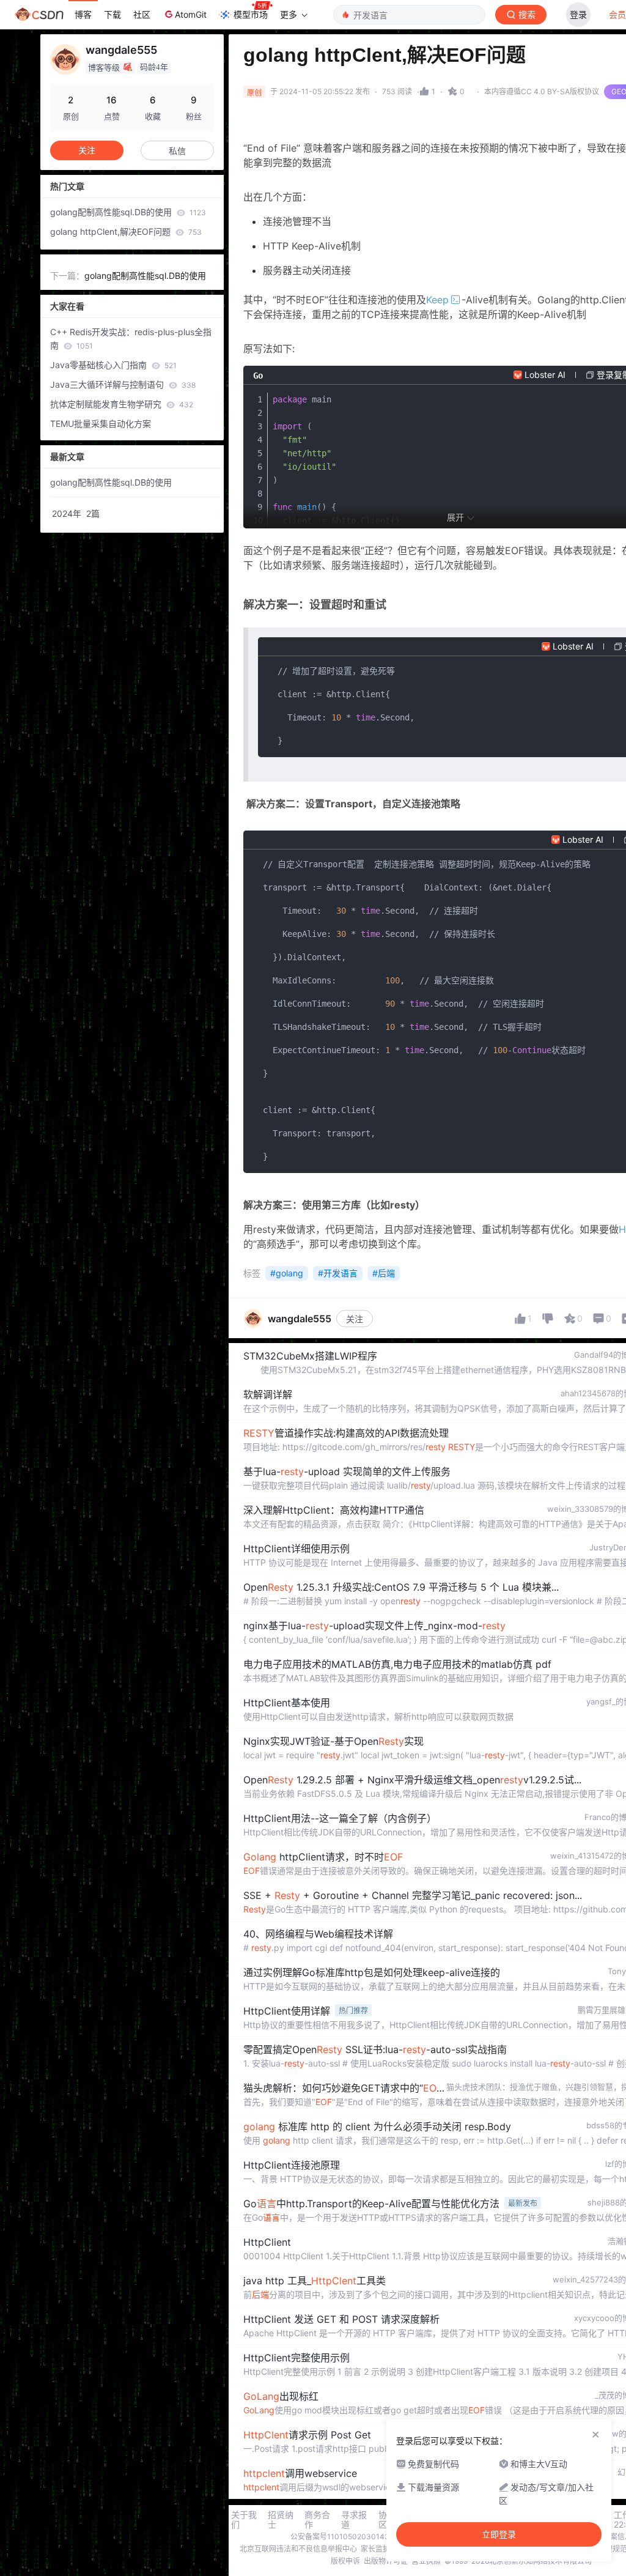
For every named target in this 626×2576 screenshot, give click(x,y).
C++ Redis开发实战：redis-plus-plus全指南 (131, 339)
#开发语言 (338, 1273)
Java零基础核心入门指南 (113, 365)
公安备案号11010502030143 (340, 2537)
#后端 (384, 1273)
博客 (83, 14)
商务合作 (317, 2520)
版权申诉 (345, 2561)
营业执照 (426, 2561)
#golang (287, 1273)
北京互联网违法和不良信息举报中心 (298, 2549)
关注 (355, 1319)
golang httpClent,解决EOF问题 (126, 231)
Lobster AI (545, 375)
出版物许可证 (386, 2561)
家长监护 (375, 2549)
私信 (177, 151)
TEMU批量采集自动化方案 (101, 424)
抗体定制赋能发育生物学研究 (122, 404)
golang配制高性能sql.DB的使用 (128, 212)
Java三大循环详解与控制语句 (123, 384)
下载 (112, 14)
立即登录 (499, 2534)
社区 (142, 14)
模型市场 (251, 14)
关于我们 (244, 2520)
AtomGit (191, 14)
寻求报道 (354, 2520)
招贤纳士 (281, 2520)
